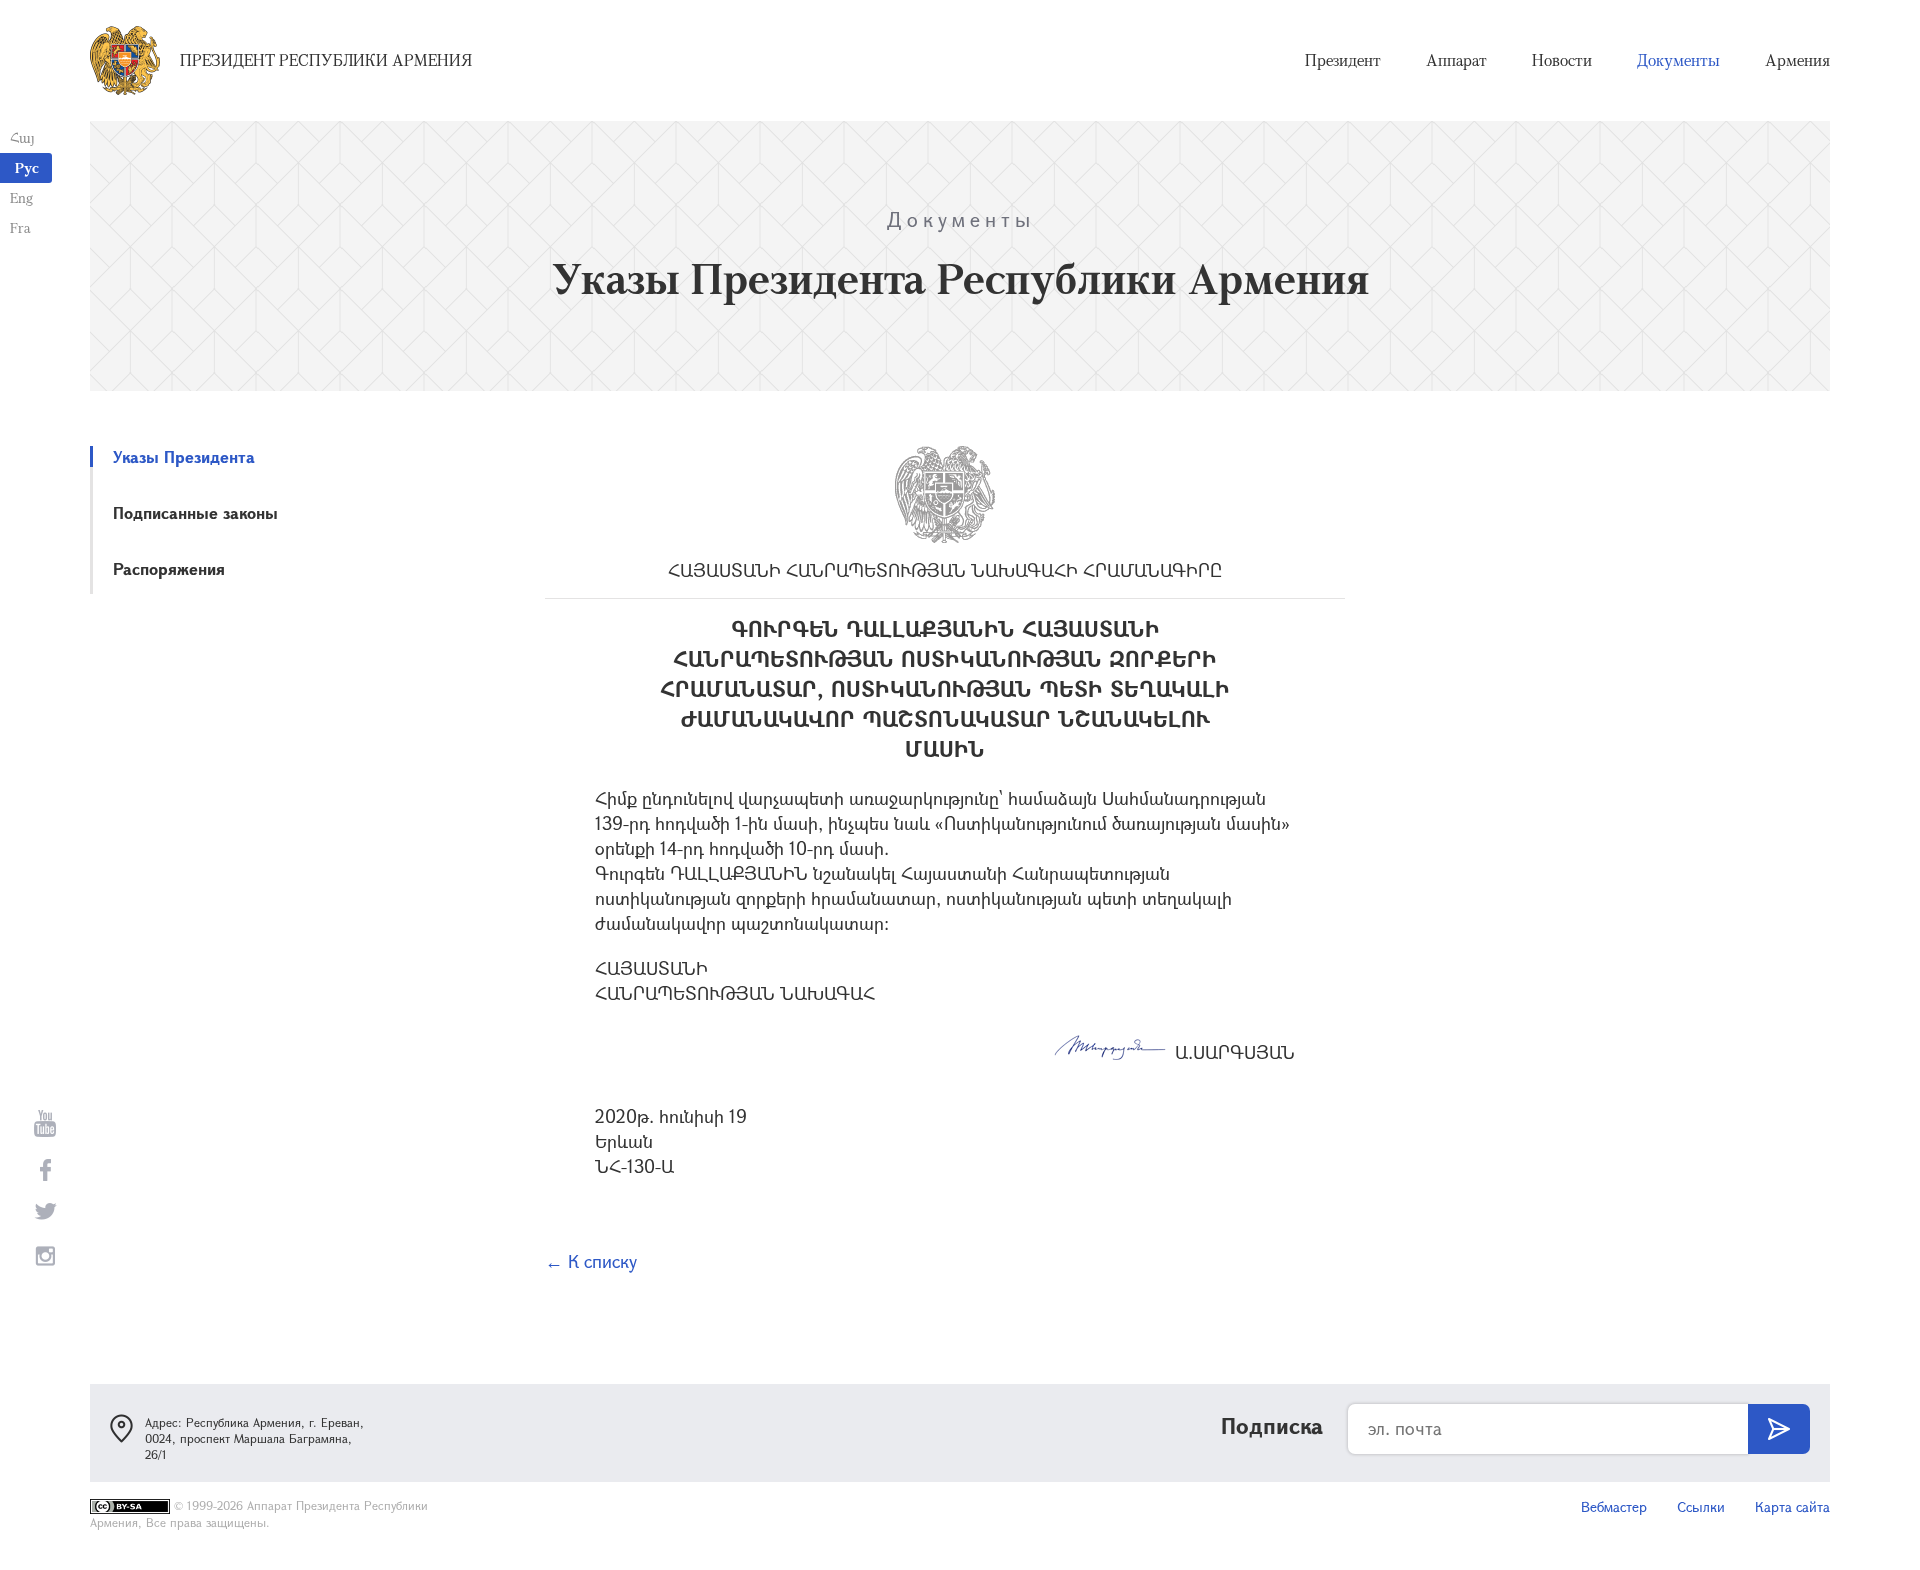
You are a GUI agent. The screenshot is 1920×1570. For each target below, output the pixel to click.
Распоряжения (169, 568)
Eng (21, 197)
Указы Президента (184, 456)
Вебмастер (1614, 1506)
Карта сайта (1792, 1506)
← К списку (591, 1261)
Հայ (22, 137)
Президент (1343, 60)
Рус (27, 167)
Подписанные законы (195, 512)
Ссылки (1701, 1506)
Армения (1797, 60)
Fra (20, 227)
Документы (1678, 60)
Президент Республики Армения (326, 60)
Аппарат (1456, 60)
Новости (1562, 60)
